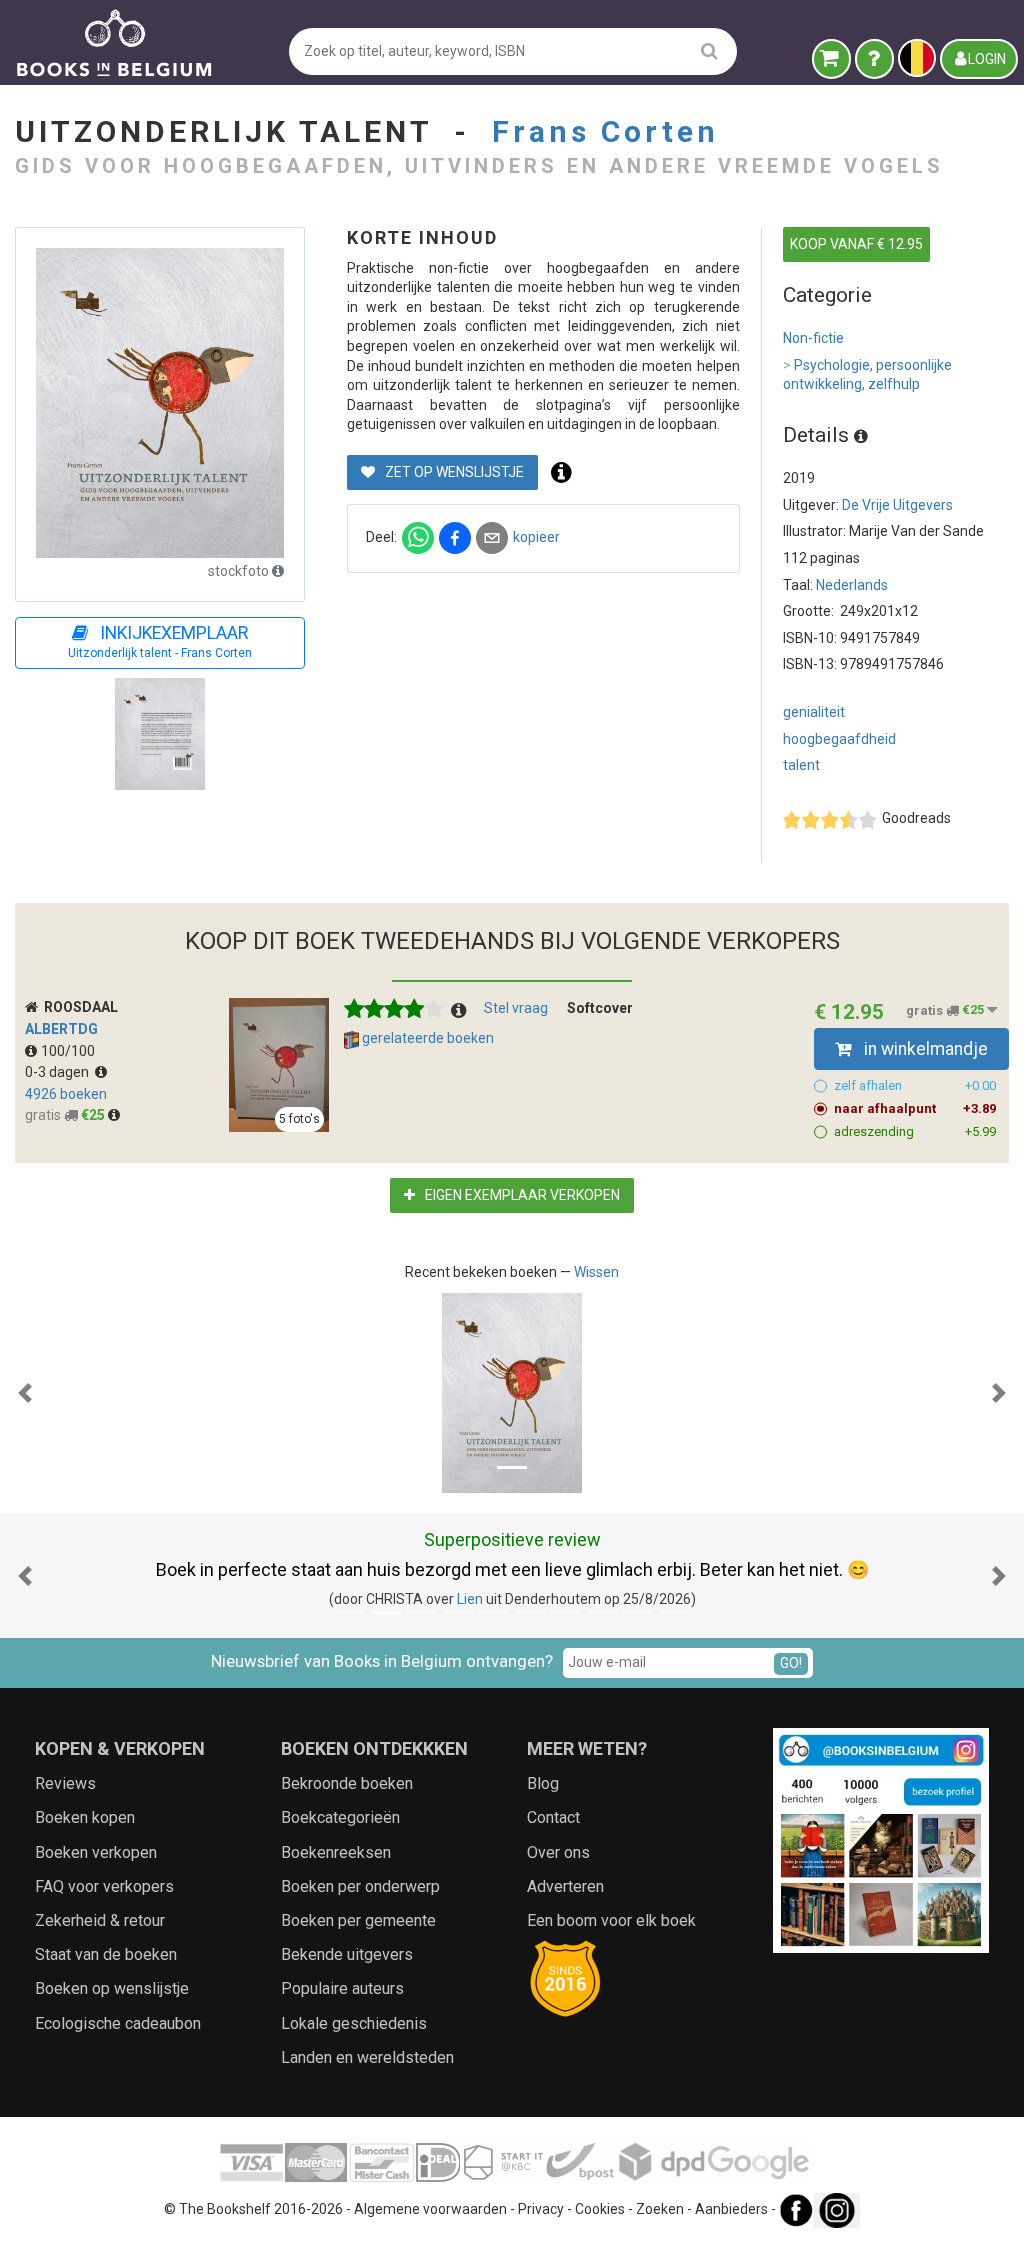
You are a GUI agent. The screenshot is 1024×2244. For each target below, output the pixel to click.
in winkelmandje (924, 1049)
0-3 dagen (60, 1072)
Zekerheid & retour (100, 1920)
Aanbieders (731, 2209)
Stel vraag (516, 1008)
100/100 (68, 1051)
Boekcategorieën (340, 1817)
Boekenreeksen (336, 1852)
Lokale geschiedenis (354, 2023)
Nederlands (852, 585)
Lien (470, 1599)
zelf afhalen (915, 1085)
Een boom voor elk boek (611, 1920)
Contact (553, 1817)
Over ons (558, 1852)
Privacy (541, 2209)
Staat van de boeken (106, 1954)
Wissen (596, 1272)
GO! (791, 1663)
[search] (709, 50)
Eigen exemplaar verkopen (521, 1195)
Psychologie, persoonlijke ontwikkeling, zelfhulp (867, 375)
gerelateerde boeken (426, 1038)
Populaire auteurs (342, 1988)
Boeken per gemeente (358, 1920)
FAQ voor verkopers (104, 1886)
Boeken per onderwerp (360, 1886)
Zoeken (660, 2209)
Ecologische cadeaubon (118, 2023)
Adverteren (565, 1886)
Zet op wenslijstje (453, 472)
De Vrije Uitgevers (897, 505)
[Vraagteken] (874, 59)
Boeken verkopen (96, 1852)
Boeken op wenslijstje (112, 1988)
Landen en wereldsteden (367, 2057)
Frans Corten (605, 131)
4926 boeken (66, 1094)
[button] (25, 1393)
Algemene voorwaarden (430, 2209)
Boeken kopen (85, 1817)
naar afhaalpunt (915, 1108)
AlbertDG (61, 1029)
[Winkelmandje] (831, 59)
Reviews (65, 1783)
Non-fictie (813, 338)
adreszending (915, 1131)
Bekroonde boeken (347, 1783)
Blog (543, 1783)
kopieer (536, 537)
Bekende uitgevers (347, 1954)
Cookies (600, 2209)
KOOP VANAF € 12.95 (856, 244)
